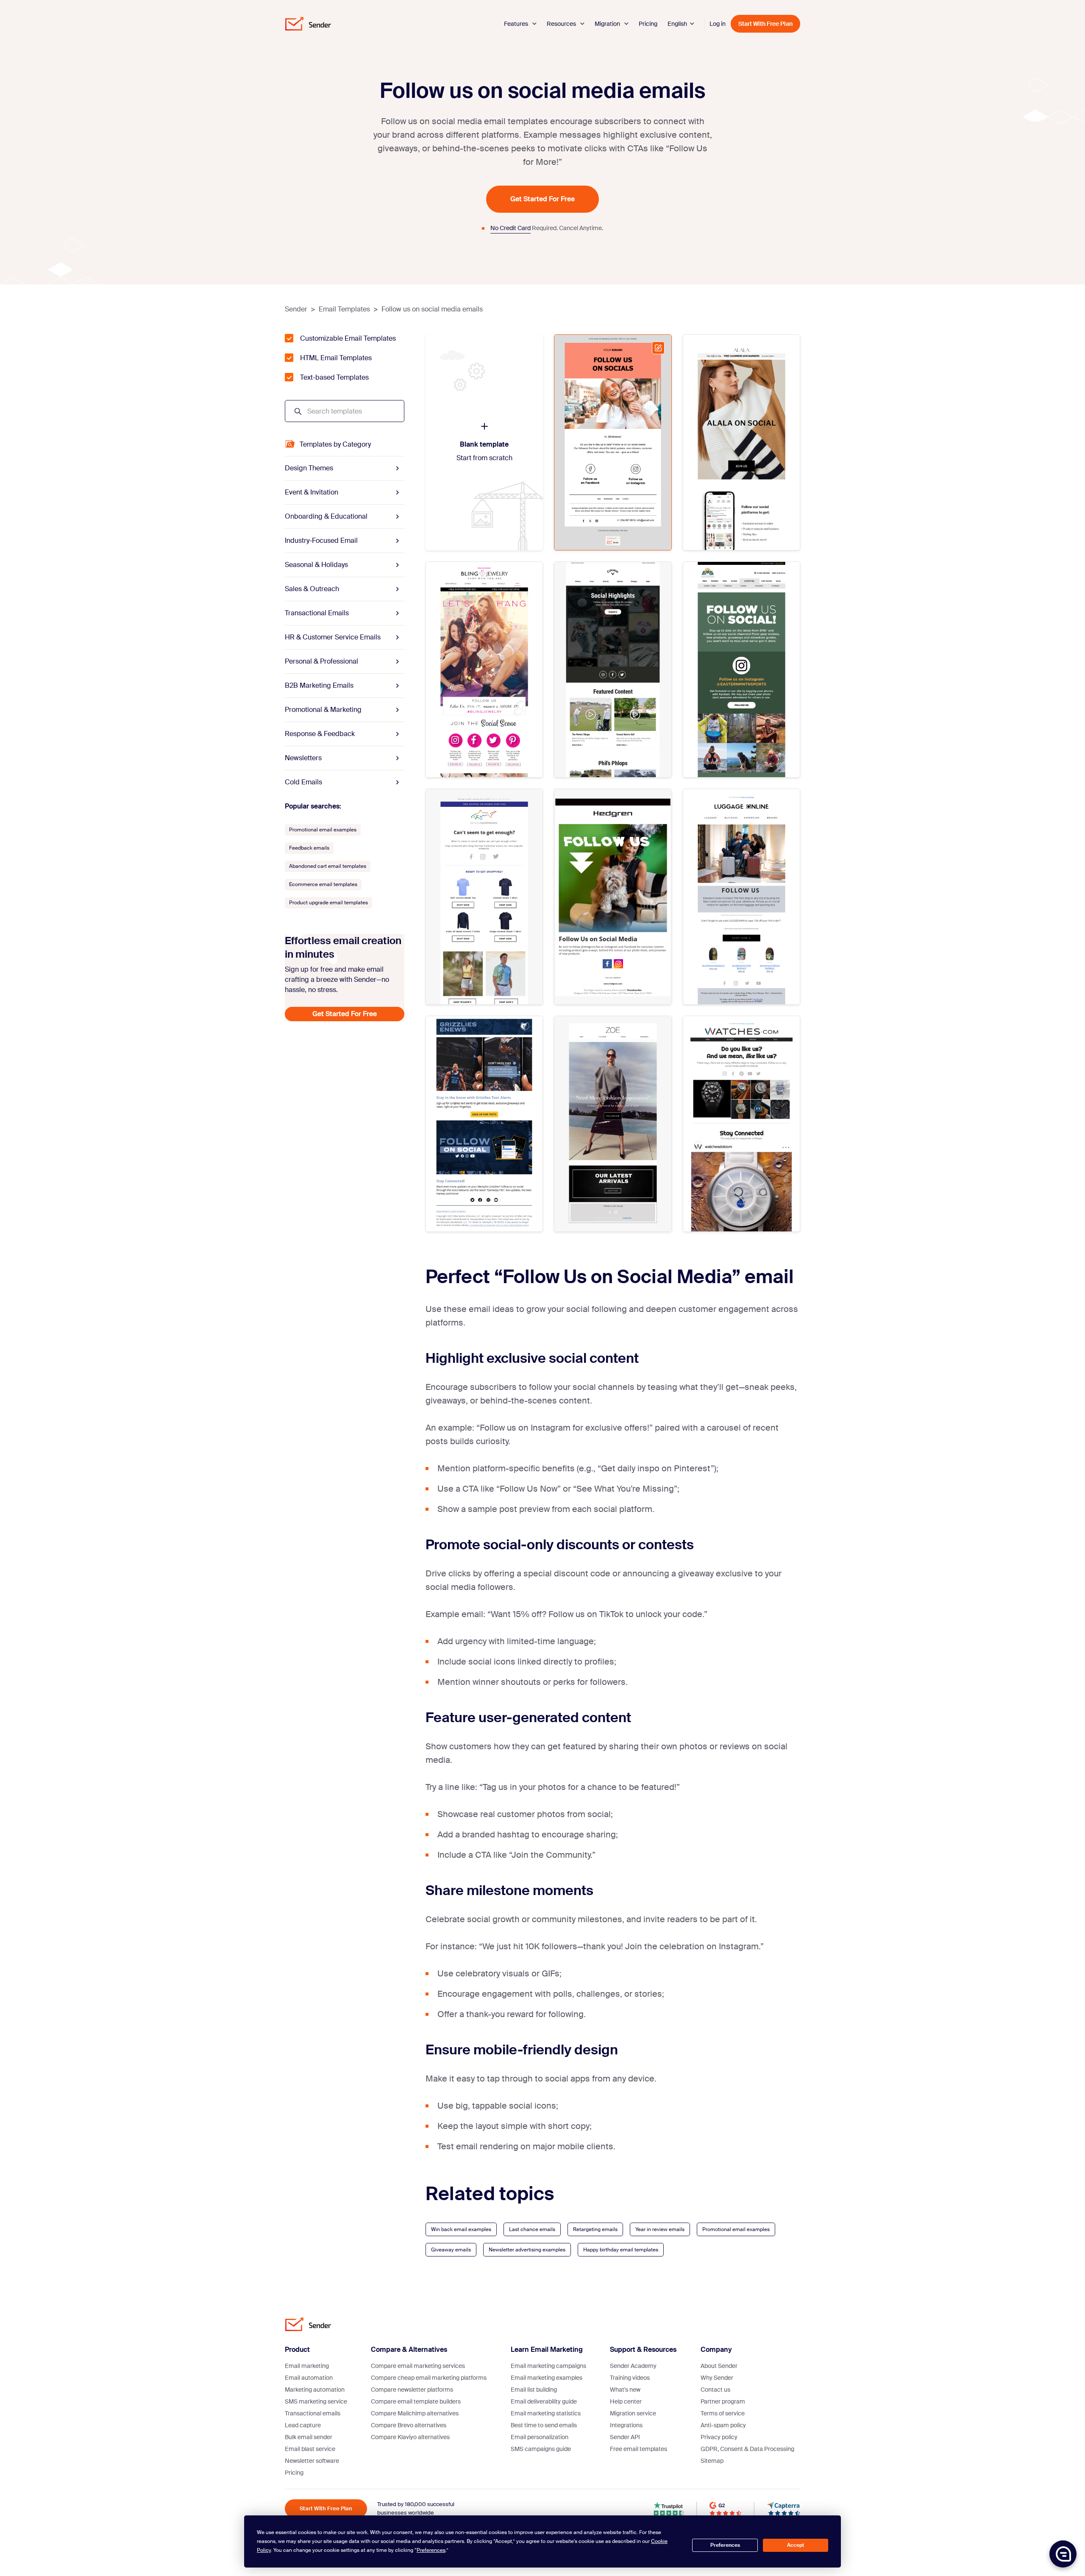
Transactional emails (313, 2413)
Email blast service (310, 2449)
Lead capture (303, 2425)
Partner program (723, 2401)
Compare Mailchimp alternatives (415, 2413)
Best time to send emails (544, 2425)
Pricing (648, 24)
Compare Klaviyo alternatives (410, 2437)
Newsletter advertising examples (527, 2250)
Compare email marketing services (418, 2366)
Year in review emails (660, 2229)
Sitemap (712, 2461)
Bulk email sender (309, 2437)
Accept (796, 2545)
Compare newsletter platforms (412, 2390)
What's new (625, 2390)
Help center (626, 2401)
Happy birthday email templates (621, 2250)
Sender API (625, 2437)
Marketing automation (315, 2390)
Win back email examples (461, 2229)
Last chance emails (532, 2229)
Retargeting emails (595, 2229)
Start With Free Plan (765, 24)
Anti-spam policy (723, 2425)
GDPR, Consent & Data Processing (747, 2449)
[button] (1063, 2554)
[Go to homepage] (308, 24)
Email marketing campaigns (548, 2366)
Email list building (534, 2390)
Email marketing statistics (546, 2413)
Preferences (725, 2545)
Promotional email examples (736, 2229)
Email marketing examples (547, 2378)
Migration (608, 24)
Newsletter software (312, 2461)
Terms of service (723, 2413)
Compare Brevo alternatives (409, 2425)
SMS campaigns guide (541, 2449)
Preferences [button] (431, 2550)
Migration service (633, 2413)
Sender (296, 309)
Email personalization (540, 2437)
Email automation (309, 2378)
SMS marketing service (316, 2401)
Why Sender (717, 2378)
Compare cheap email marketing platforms (429, 2378)
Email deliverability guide (544, 2401)
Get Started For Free (542, 199)
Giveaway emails (451, 2250)
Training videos (630, 2378)
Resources (562, 24)
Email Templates (344, 309)
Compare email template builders (416, 2401)
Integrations (626, 2425)
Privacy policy (719, 2437)
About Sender (719, 2366)
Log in (718, 24)
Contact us (715, 2390)
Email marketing (307, 2366)
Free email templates (638, 2449)
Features (517, 24)
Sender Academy (633, 2366)
